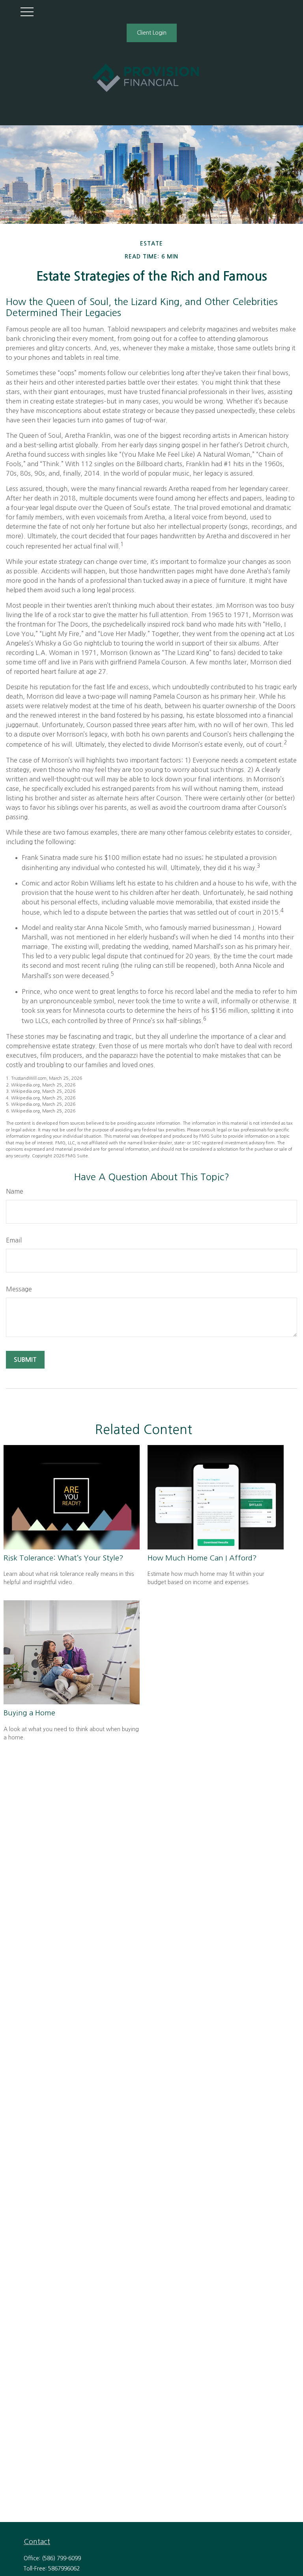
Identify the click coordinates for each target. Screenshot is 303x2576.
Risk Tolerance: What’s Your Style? (64, 1558)
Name (15, 1191)
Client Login (152, 33)
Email (14, 1240)
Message (19, 1289)
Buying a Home (29, 1713)
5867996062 (64, 2569)
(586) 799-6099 (61, 2558)
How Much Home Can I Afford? (202, 1558)
